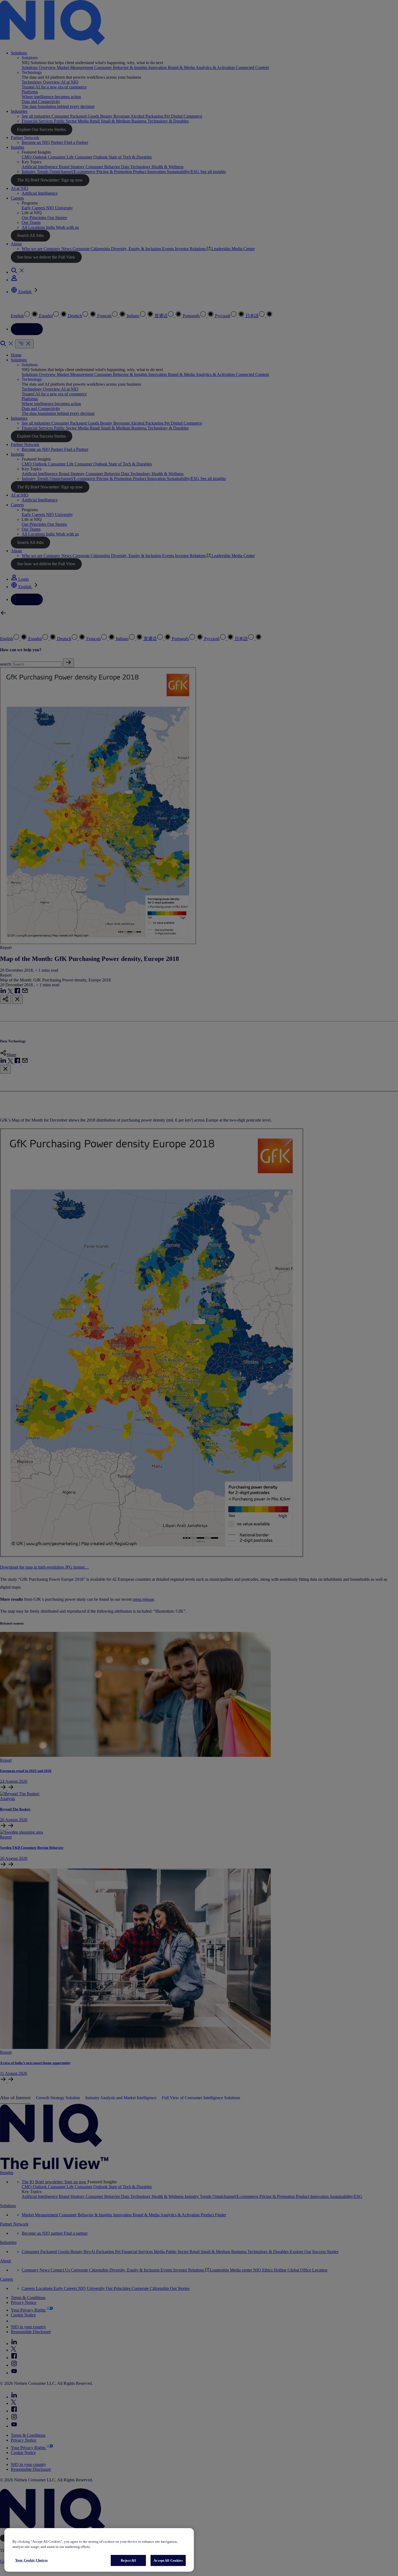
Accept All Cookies (168, 2560)
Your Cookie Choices (31, 2560)
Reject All (128, 2560)
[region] (99, 2550)
